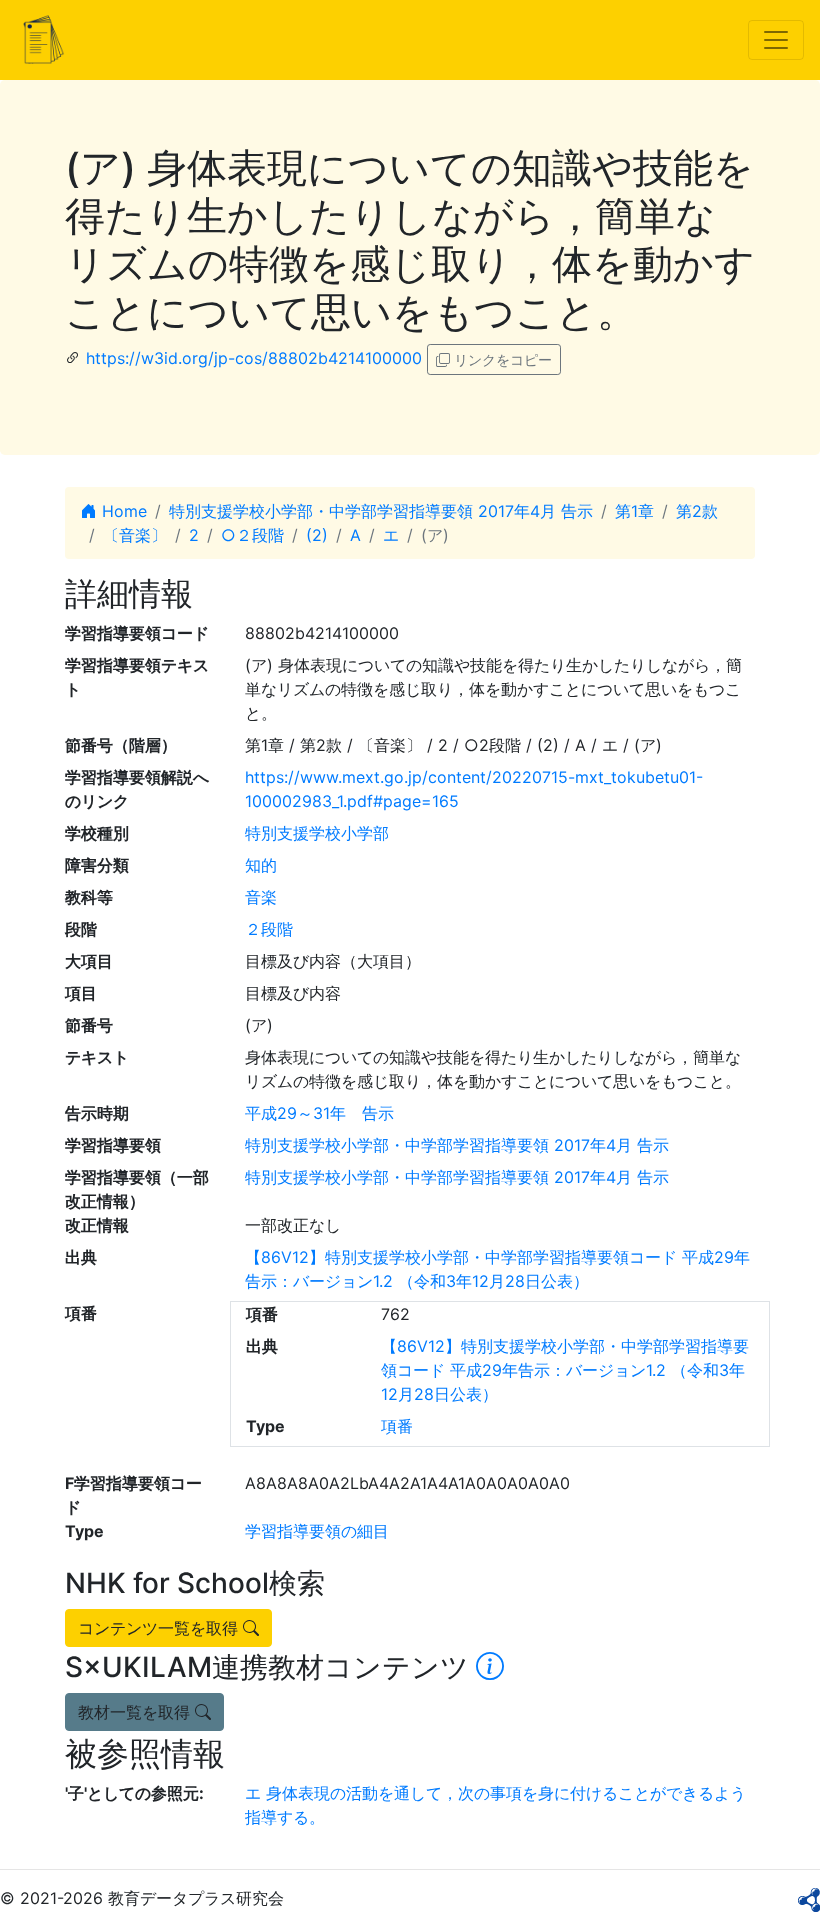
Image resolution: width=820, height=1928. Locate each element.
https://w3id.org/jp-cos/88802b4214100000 (254, 358)
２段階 (269, 929)
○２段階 (252, 535)
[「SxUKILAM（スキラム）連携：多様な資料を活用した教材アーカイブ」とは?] (490, 1667)
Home (122, 511)
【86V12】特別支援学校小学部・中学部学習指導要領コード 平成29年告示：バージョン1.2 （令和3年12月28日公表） (565, 1370)
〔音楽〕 (135, 535)
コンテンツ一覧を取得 (160, 1628)
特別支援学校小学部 (317, 833)
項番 (397, 1426)
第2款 (697, 511)
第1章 (634, 511)
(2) (317, 535)
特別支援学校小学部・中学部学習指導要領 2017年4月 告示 (381, 511)
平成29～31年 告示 (319, 1113)
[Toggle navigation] (776, 40)
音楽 (261, 897)
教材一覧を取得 (136, 1712)
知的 (261, 865)
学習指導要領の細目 (317, 1531)
